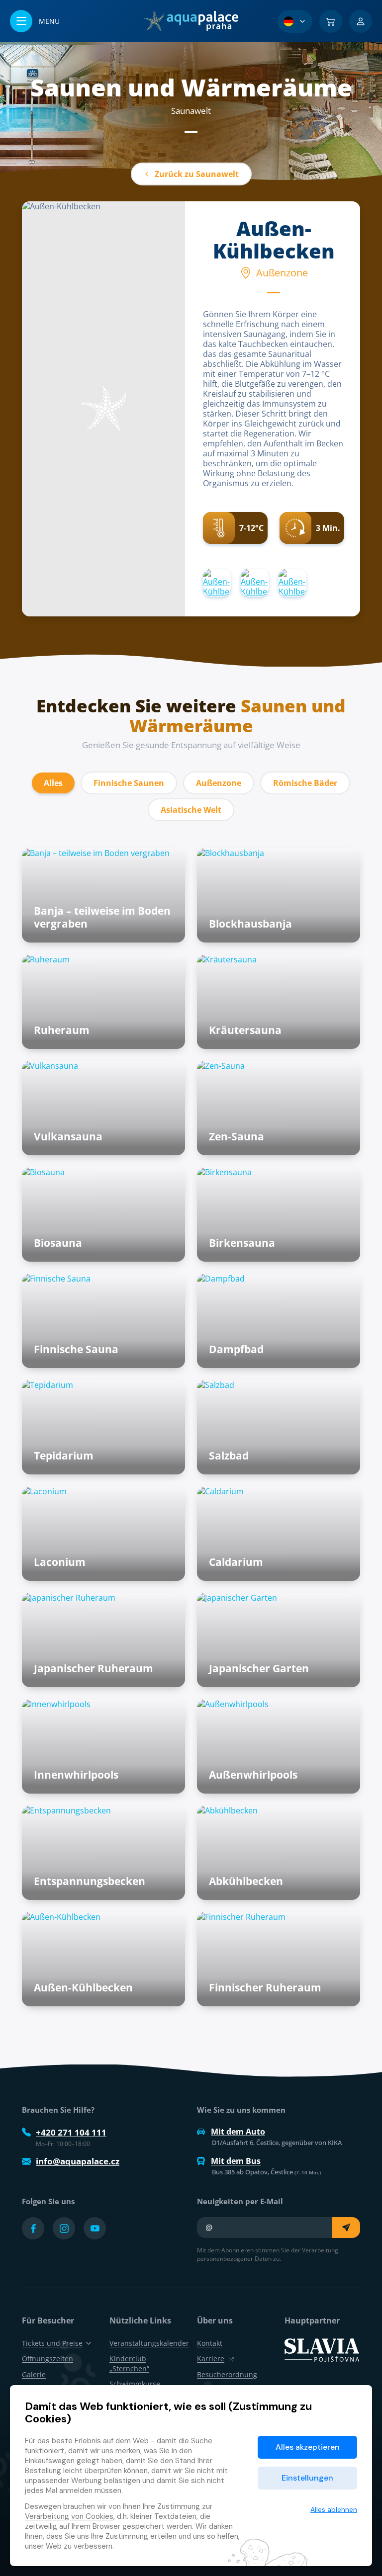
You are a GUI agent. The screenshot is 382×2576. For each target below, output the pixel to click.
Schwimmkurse (135, 2384)
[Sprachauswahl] (295, 21)
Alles (53, 783)
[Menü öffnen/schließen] (35, 21)
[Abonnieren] (346, 2228)
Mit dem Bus (236, 2161)
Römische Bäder (305, 783)
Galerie (34, 2374)
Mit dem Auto (238, 2132)
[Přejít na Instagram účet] (64, 2228)
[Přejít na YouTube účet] (95, 2228)
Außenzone (219, 783)
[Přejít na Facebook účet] (33, 2228)
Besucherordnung (227, 2374)
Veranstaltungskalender (149, 2343)
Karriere (211, 2359)
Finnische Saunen (129, 783)
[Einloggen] (361, 21)
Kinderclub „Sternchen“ (129, 2363)
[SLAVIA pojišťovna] (322, 2349)
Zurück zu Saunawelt (197, 174)
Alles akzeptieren (308, 2447)
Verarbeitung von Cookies (69, 2516)
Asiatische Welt (191, 810)
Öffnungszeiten (48, 2359)
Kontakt (210, 2343)
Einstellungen (307, 2478)
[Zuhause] (191, 21)
